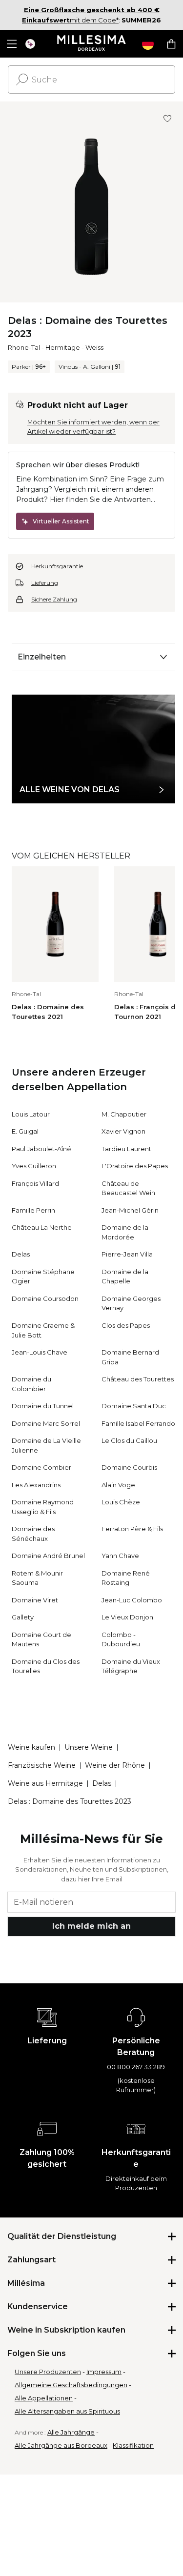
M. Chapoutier (124, 1114)
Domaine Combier (41, 1467)
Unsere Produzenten (48, 2372)
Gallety (23, 1617)
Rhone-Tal (24, 347)
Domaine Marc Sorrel (46, 1423)
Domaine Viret (35, 1600)
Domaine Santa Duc (134, 1406)
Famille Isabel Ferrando (138, 1423)
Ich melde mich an (91, 1926)
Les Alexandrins (36, 1485)
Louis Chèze (121, 1502)
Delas (21, 1254)
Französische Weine (42, 1765)
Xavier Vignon (123, 1131)
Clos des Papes (126, 1325)
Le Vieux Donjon (127, 1617)
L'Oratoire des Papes (135, 1166)
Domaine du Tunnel (43, 1406)
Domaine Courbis (129, 1467)
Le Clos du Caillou (129, 1440)
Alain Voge (118, 1485)
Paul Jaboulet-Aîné (41, 1149)
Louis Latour (31, 1114)
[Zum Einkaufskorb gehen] (171, 44)
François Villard (35, 1183)
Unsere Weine (89, 1747)
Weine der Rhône (115, 1765)
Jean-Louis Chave (40, 1352)
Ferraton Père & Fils (132, 1529)
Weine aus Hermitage (45, 1783)
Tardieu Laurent (126, 1149)
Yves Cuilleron (34, 1166)
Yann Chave (120, 1556)
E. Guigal (25, 1131)
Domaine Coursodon (45, 1298)
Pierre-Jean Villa (127, 1254)
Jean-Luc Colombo (132, 1600)
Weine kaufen (31, 1747)
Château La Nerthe (42, 1227)
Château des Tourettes (138, 1379)
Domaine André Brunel (48, 1556)
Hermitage (63, 347)
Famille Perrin (33, 1210)
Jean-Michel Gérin (130, 1210)
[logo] (91, 44)
